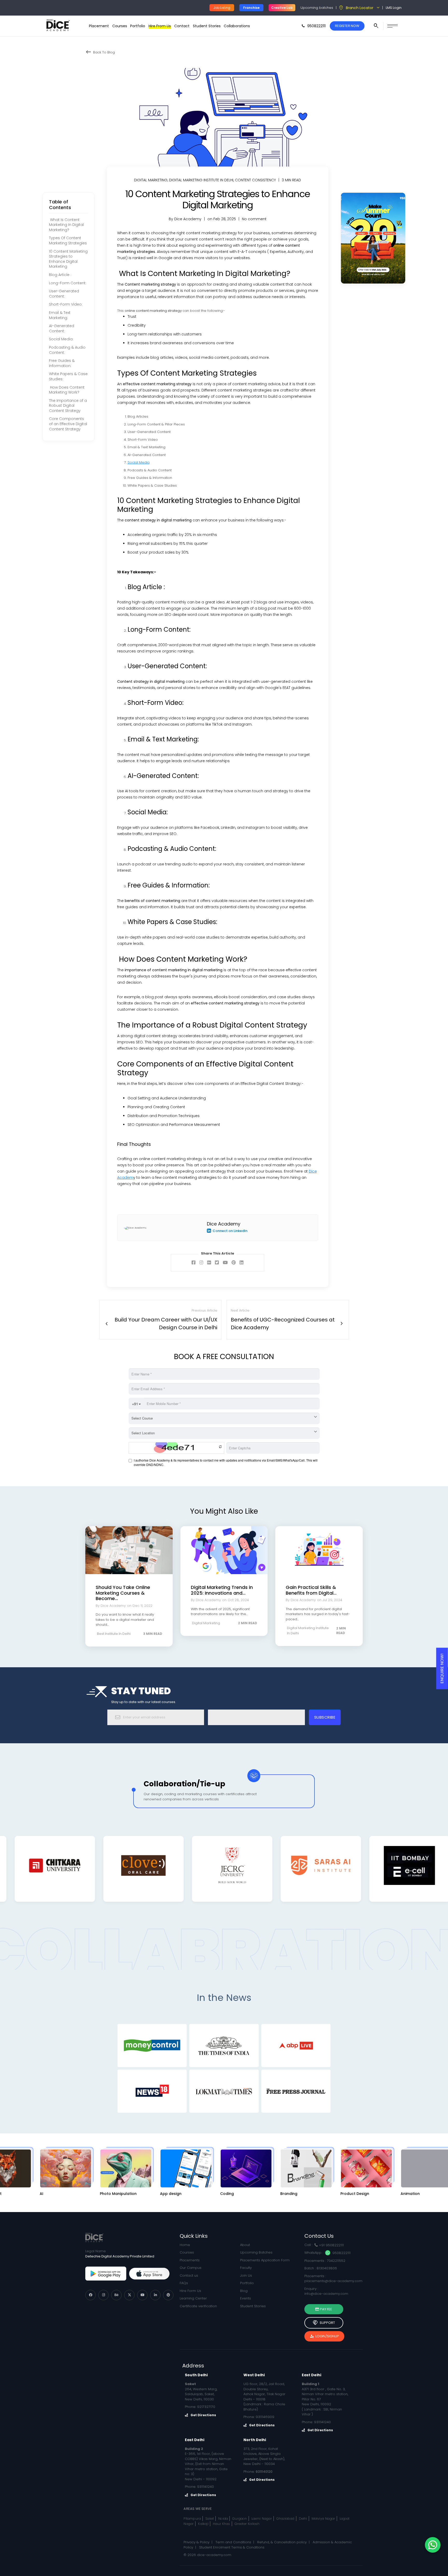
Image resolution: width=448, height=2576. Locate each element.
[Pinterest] (168, 2295)
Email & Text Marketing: (60, 315)
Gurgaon (240, 2519)
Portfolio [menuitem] (138, 26)
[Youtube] (142, 2295)
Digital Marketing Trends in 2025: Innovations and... (222, 1590)
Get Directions (203, 2415)
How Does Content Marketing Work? (67, 390)
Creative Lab (282, 8)
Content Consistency (255, 180)
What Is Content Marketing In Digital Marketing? (66, 225)
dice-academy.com (214, 2555)
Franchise (251, 8)
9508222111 (341, 2253)
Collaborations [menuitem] (237, 26)
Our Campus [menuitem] (191, 2268)
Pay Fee (326, 2309)
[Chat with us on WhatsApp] (433, 2545)
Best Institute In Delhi (114, 1634)
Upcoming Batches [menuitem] (256, 2252)
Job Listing (222, 8)
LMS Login (394, 8)
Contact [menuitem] (182, 26)
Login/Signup (324, 2336)
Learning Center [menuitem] (193, 2298)
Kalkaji (203, 2524)
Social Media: (61, 339)
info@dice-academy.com (326, 2294)
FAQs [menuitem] (184, 2283)
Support (324, 2323)
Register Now (347, 26)
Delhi (303, 2519)
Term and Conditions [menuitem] (233, 2542)
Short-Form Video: (66, 304)
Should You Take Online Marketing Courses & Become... (123, 1593)
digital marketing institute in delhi (201, 180)
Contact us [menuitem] (189, 2275)
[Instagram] (103, 2295)
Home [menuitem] (185, 2245)
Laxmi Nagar (262, 2519)
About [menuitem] (245, 2245)
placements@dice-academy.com (333, 2281)
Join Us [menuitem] (246, 2275)
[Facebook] (90, 2295)
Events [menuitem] (246, 2298)
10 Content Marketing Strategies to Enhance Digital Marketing (68, 259)
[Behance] (116, 2295)
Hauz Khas (222, 2524)
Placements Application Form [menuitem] (265, 2260)
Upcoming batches (317, 8)
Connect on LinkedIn (230, 1231)
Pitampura (192, 2519)
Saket (210, 2519)
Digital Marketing (151, 180)
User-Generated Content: (64, 294)
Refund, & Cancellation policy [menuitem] (282, 2542)
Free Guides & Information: (62, 363)
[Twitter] (129, 2295)
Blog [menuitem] (244, 2291)
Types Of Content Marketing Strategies (68, 241)
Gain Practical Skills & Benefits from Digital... (311, 1590)
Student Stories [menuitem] (207, 26)
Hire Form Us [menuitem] (190, 2291)
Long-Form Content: (68, 283)
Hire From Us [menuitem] (160, 26)
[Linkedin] (155, 2295)
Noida (223, 2519)
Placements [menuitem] (190, 2260)
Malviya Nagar (324, 2519)
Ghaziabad (285, 2519)
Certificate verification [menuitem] (198, 2306)
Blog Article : (60, 275)
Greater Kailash (247, 2524)
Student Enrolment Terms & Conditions (232, 2547)
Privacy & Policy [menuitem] (197, 2542)
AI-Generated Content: (62, 328)
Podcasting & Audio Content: (67, 350)
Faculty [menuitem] (246, 2268)
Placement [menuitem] (99, 26)
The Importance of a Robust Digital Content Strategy (68, 405)
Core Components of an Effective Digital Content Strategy (68, 424)
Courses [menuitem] (120, 26)
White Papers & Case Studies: (68, 376)
